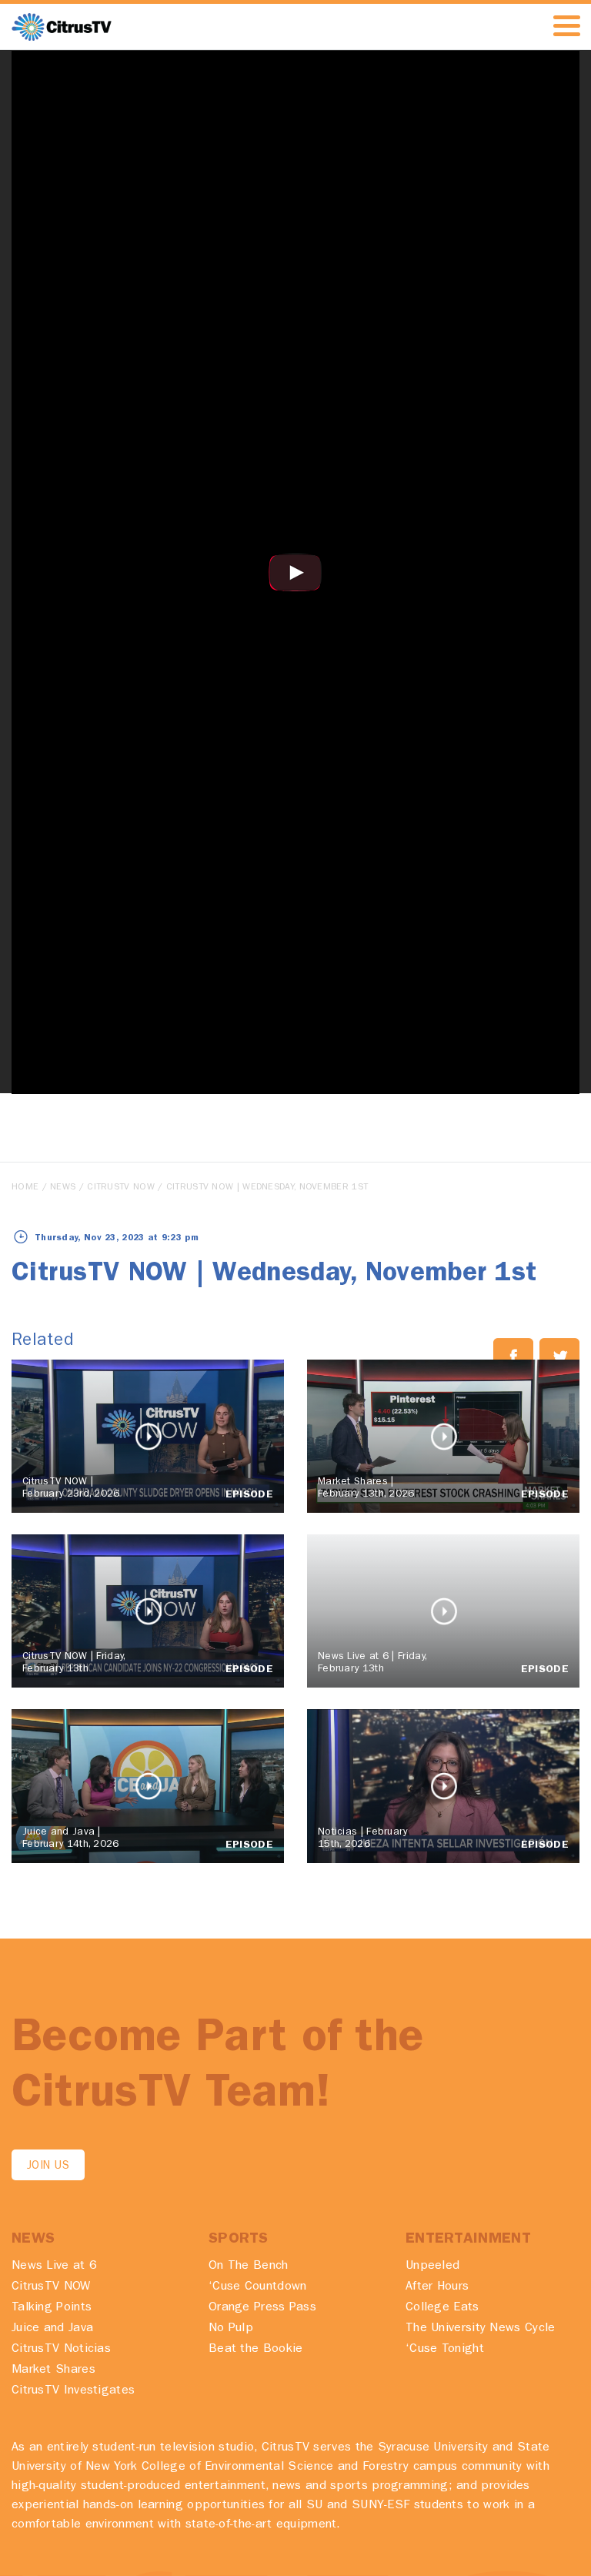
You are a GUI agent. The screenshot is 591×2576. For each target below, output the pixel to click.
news (63, 1188)
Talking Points (52, 2308)
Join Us (48, 2167)
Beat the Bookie (256, 2350)
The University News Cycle (481, 2329)
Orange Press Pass (262, 2308)
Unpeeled (432, 2267)
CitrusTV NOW (121, 1188)
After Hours (437, 2287)
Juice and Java (52, 2329)
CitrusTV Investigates (73, 2391)
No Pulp (231, 2329)
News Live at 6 (54, 2267)
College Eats (442, 2308)
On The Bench (249, 2267)
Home (25, 1188)
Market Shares (53, 2370)
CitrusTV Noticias (61, 2350)
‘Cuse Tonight (445, 2350)
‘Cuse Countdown (258, 2287)
